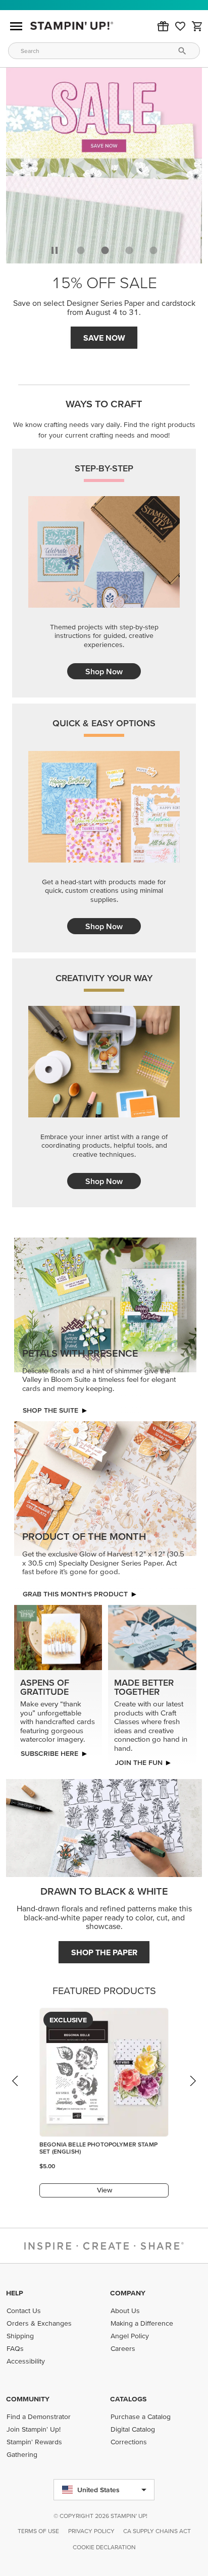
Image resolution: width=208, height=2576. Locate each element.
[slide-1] (105, 250)
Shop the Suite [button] (50, 1410)
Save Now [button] (104, 338)
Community (28, 2399)
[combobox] (104, 51)
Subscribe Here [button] (49, 1753)
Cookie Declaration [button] (104, 2547)
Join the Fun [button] (139, 1762)
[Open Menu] (16, 26)
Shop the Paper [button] (104, 1952)
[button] (163, 26)
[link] (180, 26)
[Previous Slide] (16, 2090)
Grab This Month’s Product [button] (75, 1594)
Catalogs (128, 2399)
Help (15, 2293)
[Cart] (197, 26)
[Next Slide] (192, 2090)
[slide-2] (129, 250)
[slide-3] (153, 250)
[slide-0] (81, 250)
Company (128, 2293)
